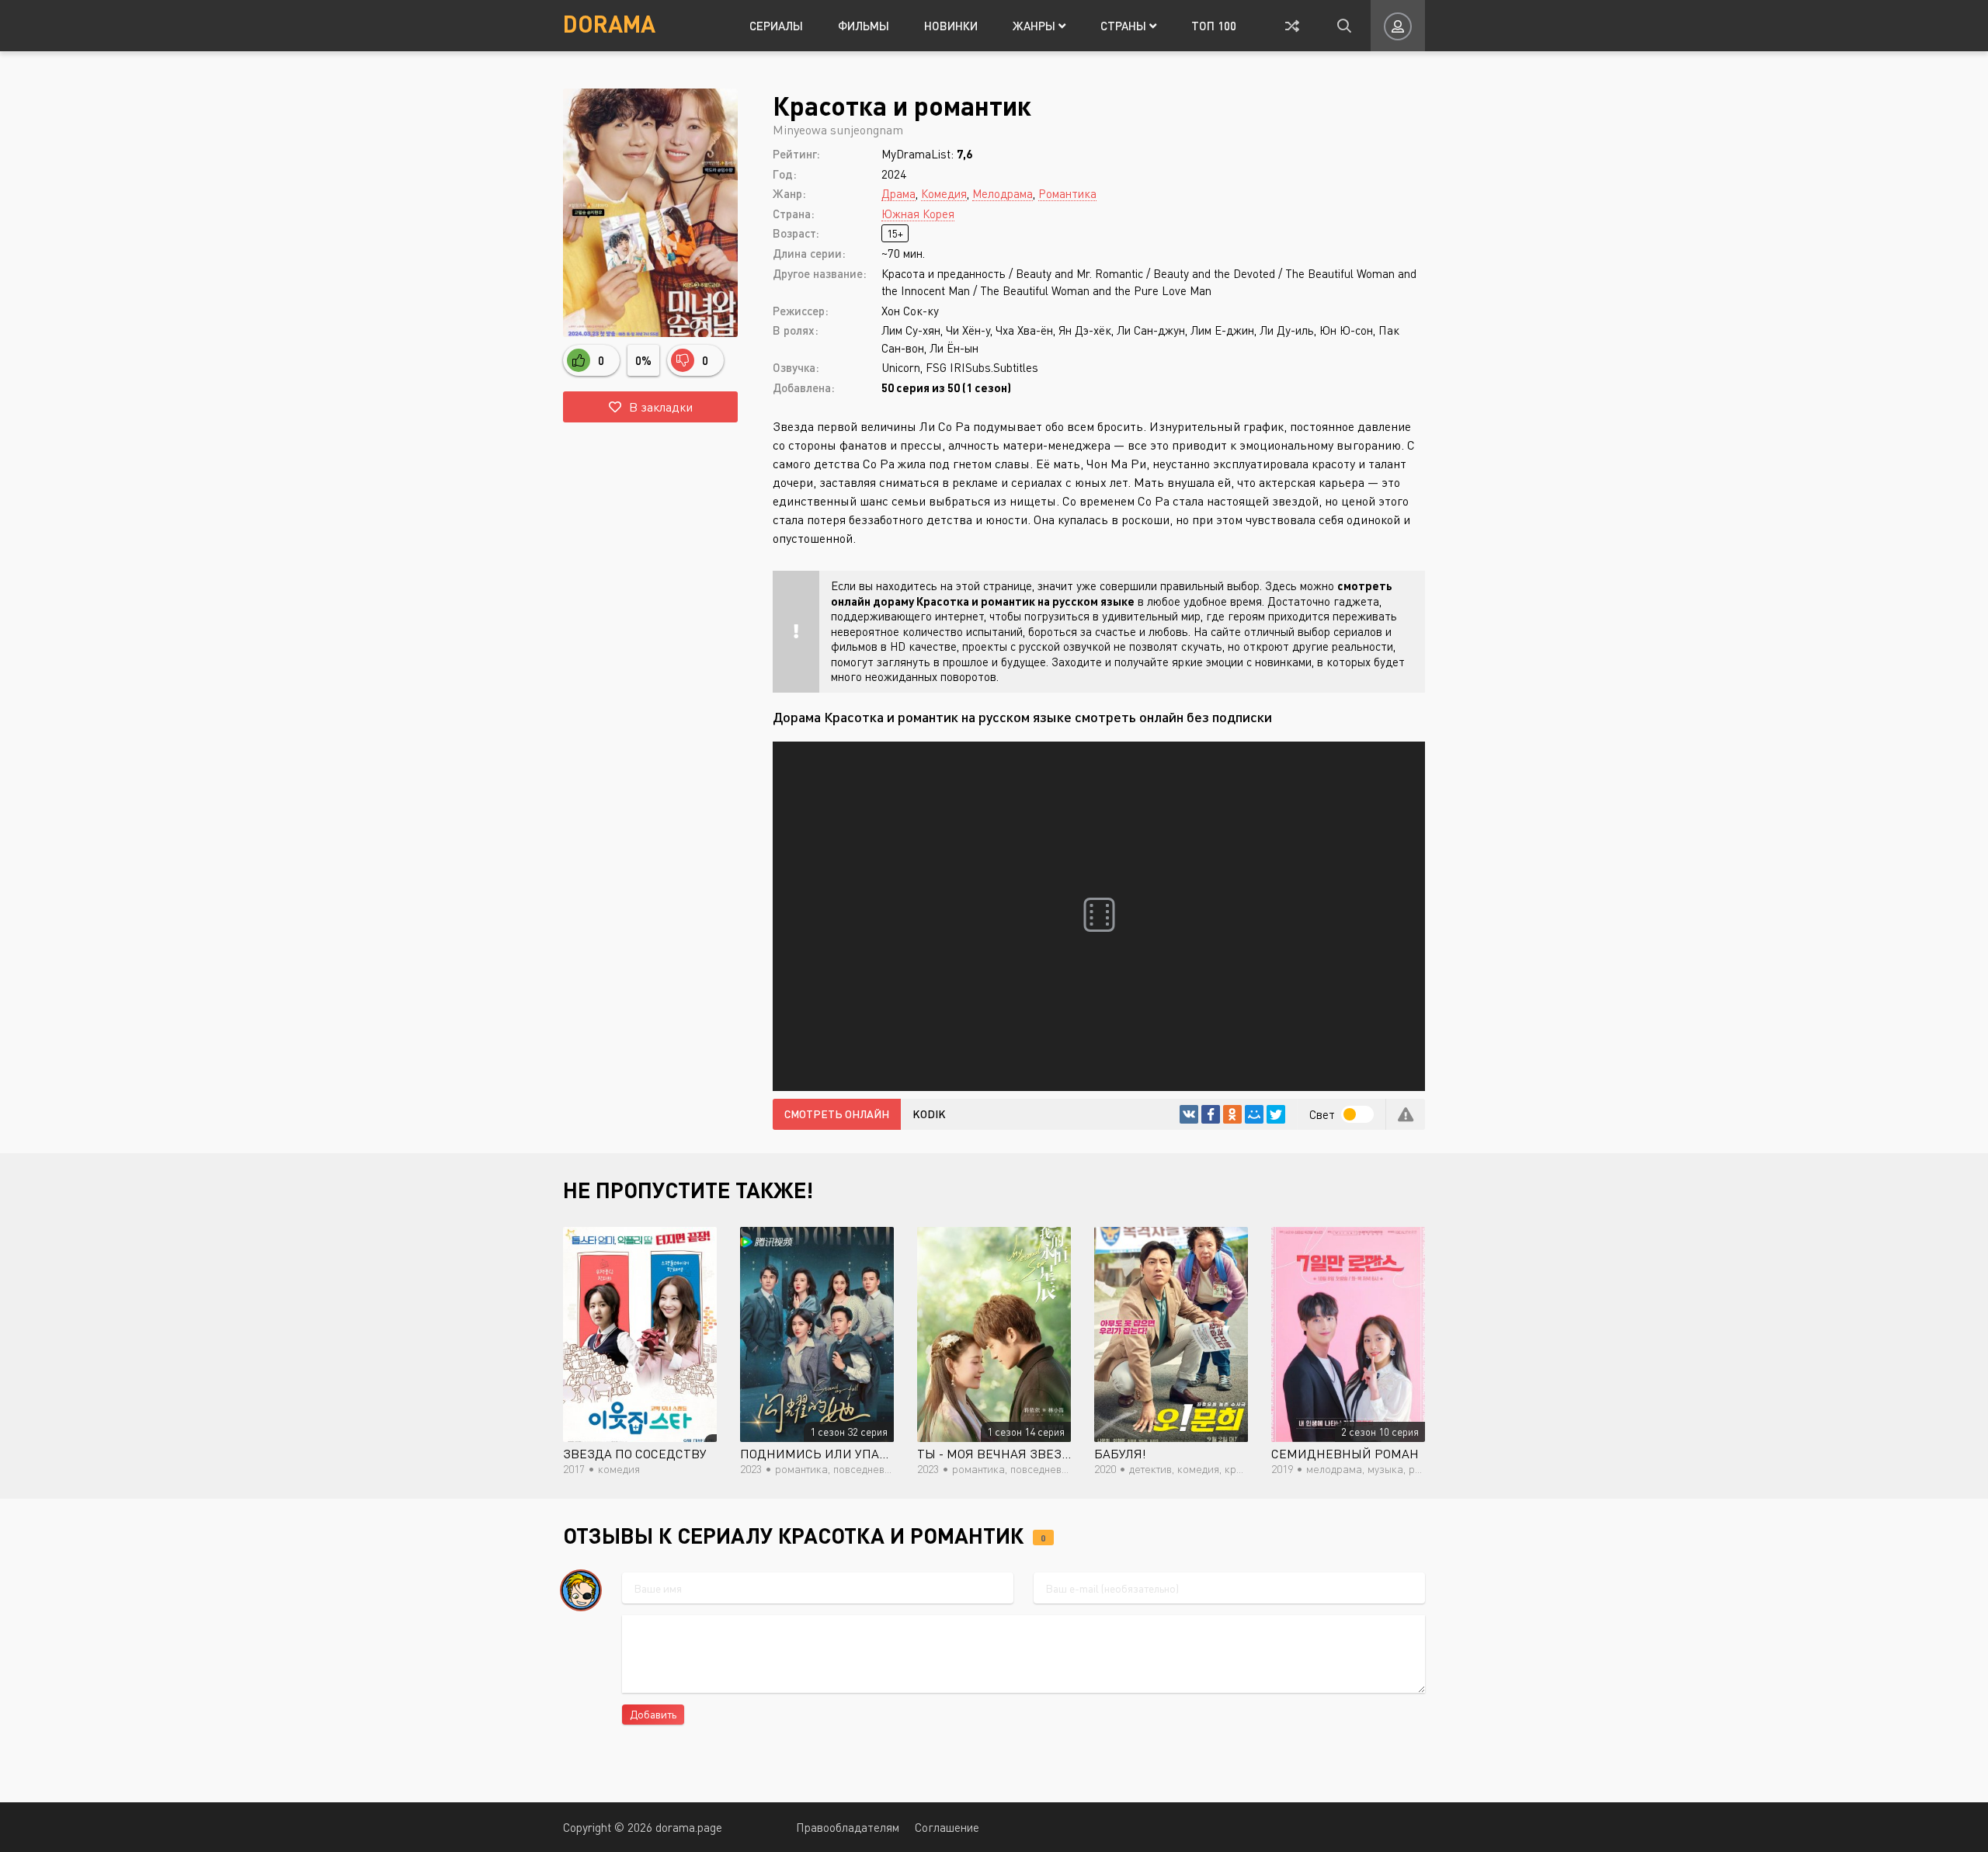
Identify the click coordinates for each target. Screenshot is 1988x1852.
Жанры (1036, 26)
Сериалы (776, 26)
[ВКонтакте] (1189, 1114)
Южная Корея (918, 214)
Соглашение (947, 1827)
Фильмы (864, 26)
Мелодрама (1003, 193)
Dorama (609, 23)
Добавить (653, 1714)
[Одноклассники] (1232, 1114)
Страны (1125, 26)
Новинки (951, 26)
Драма (898, 193)
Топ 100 (1214, 26)
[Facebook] (1211, 1114)
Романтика (1067, 193)
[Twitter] (1276, 1114)
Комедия (944, 193)
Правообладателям (848, 1827)
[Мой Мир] (1254, 1114)
